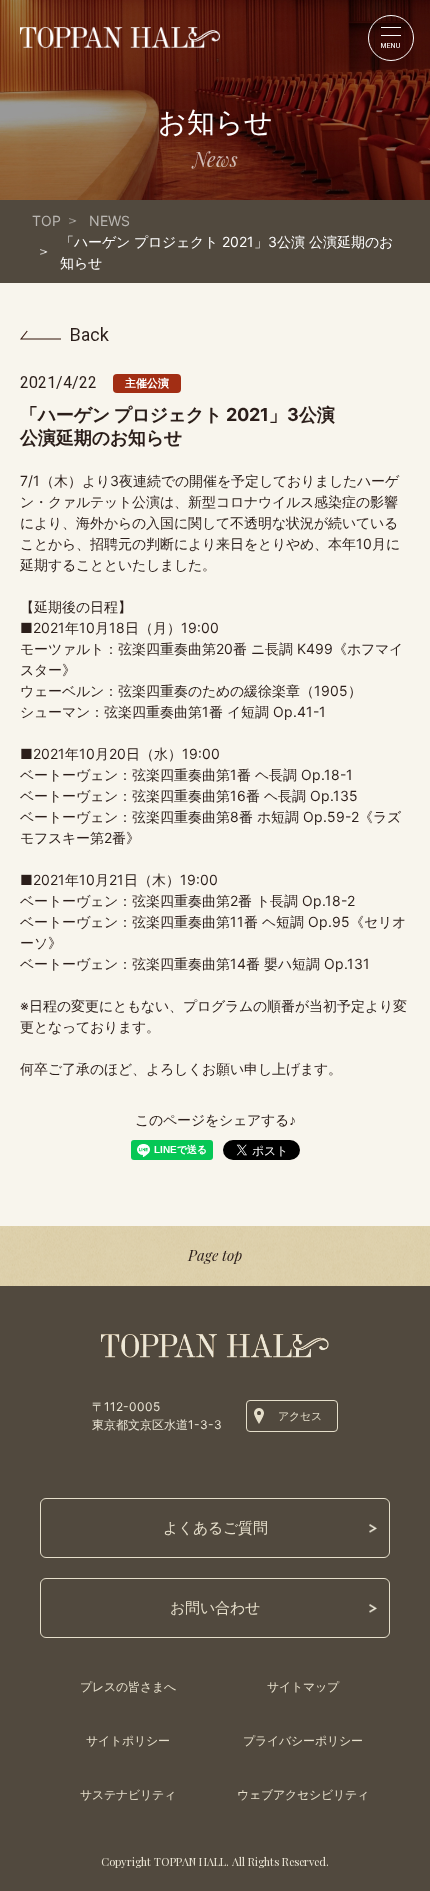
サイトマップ (303, 1686)
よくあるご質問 (215, 1527)
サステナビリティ (128, 1794)
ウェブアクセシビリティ (303, 1794)
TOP (46, 220)
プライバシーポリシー (303, 1740)
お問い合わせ (215, 1607)
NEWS (109, 220)
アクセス (300, 1416)
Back (89, 335)
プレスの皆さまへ (128, 1686)
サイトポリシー (128, 1740)
